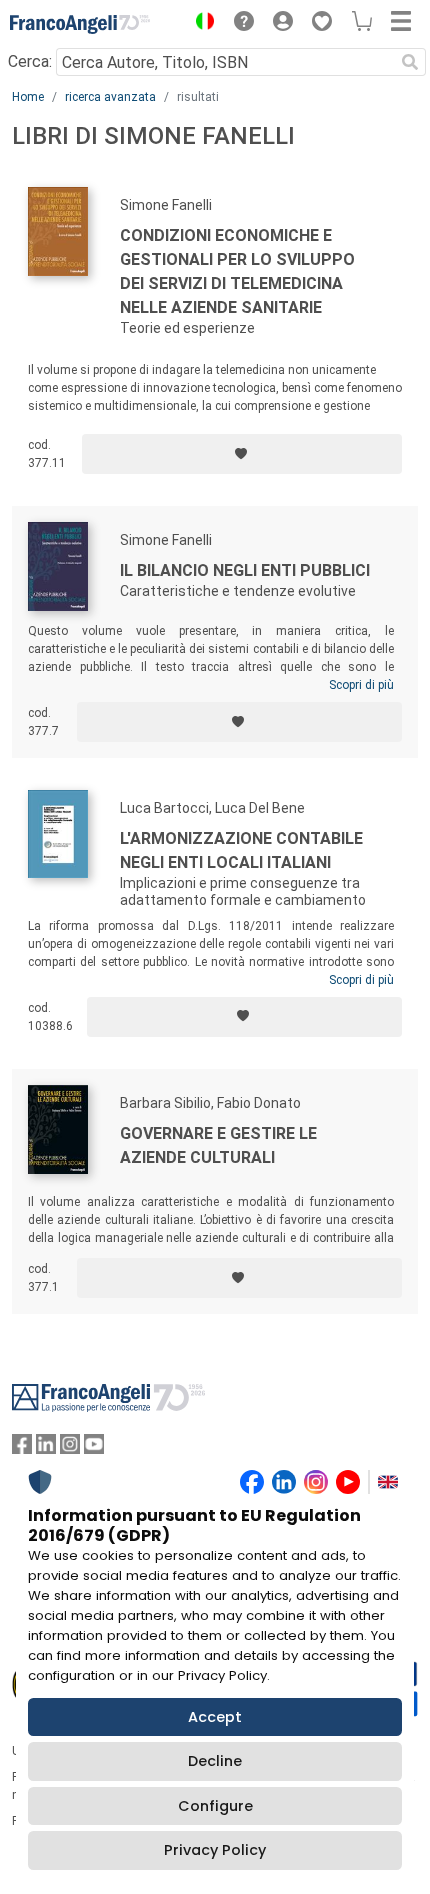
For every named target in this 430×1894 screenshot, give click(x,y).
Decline (215, 1761)
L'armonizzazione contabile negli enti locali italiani (241, 850)
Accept (215, 1717)
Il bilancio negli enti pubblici (245, 570)
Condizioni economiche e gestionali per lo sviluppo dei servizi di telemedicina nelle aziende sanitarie (237, 271)
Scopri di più (361, 685)
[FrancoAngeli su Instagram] (70, 1448)
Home (28, 97)
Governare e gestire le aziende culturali (218, 1145)
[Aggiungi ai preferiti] (242, 454)
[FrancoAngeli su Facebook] (22, 1448)
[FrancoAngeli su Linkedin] (46, 1448)
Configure (215, 1806)
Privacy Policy (215, 1850)
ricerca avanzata (110, 97)
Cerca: (30, 61)
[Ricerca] (410, 62)
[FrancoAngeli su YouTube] (94, 1448)
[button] (200, 24)
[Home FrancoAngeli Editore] (80, 24)
